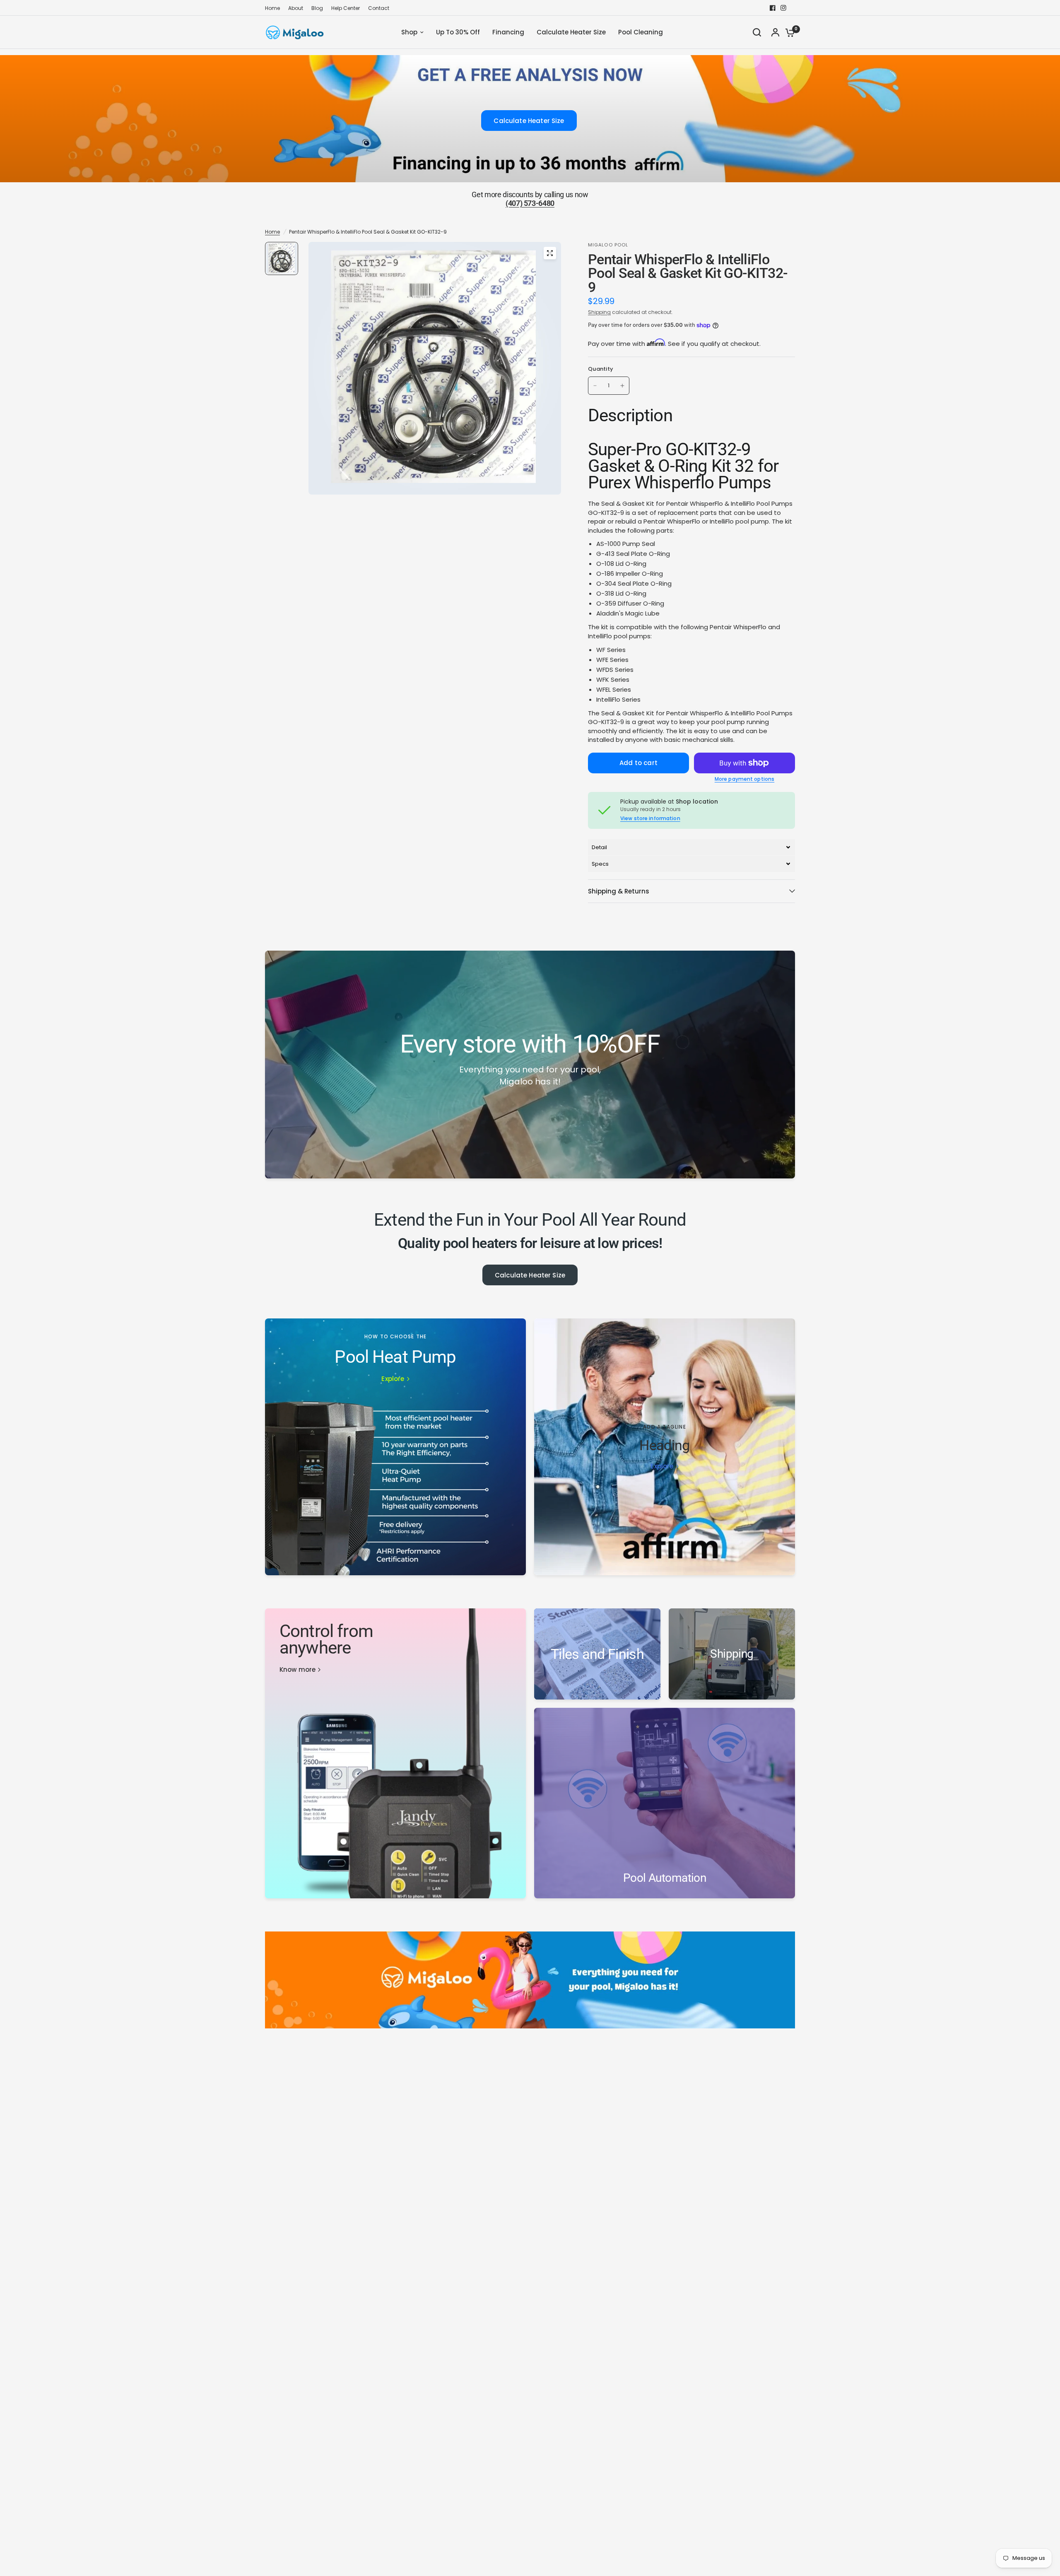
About (296, 8)
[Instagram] (783, 8)
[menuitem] (275, 8)
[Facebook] (773, 8)
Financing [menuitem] (508, 32)
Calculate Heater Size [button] (529, 121)
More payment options (744, 779)
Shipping (599, 312)
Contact (379, 8)
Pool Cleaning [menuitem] (641, 32)
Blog (317, 8)
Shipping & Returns (619, 891)
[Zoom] (550, 253)
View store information (650, 818)
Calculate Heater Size (530, 1275)
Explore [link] (393, 1379)
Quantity (601, 369)
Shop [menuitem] (409, 32)
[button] (691, 847)
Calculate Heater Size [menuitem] (571, 32)
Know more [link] (298, 1669)
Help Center (346, 8)
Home (272, 8)
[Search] (757, 32)
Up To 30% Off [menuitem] (458, 32)
